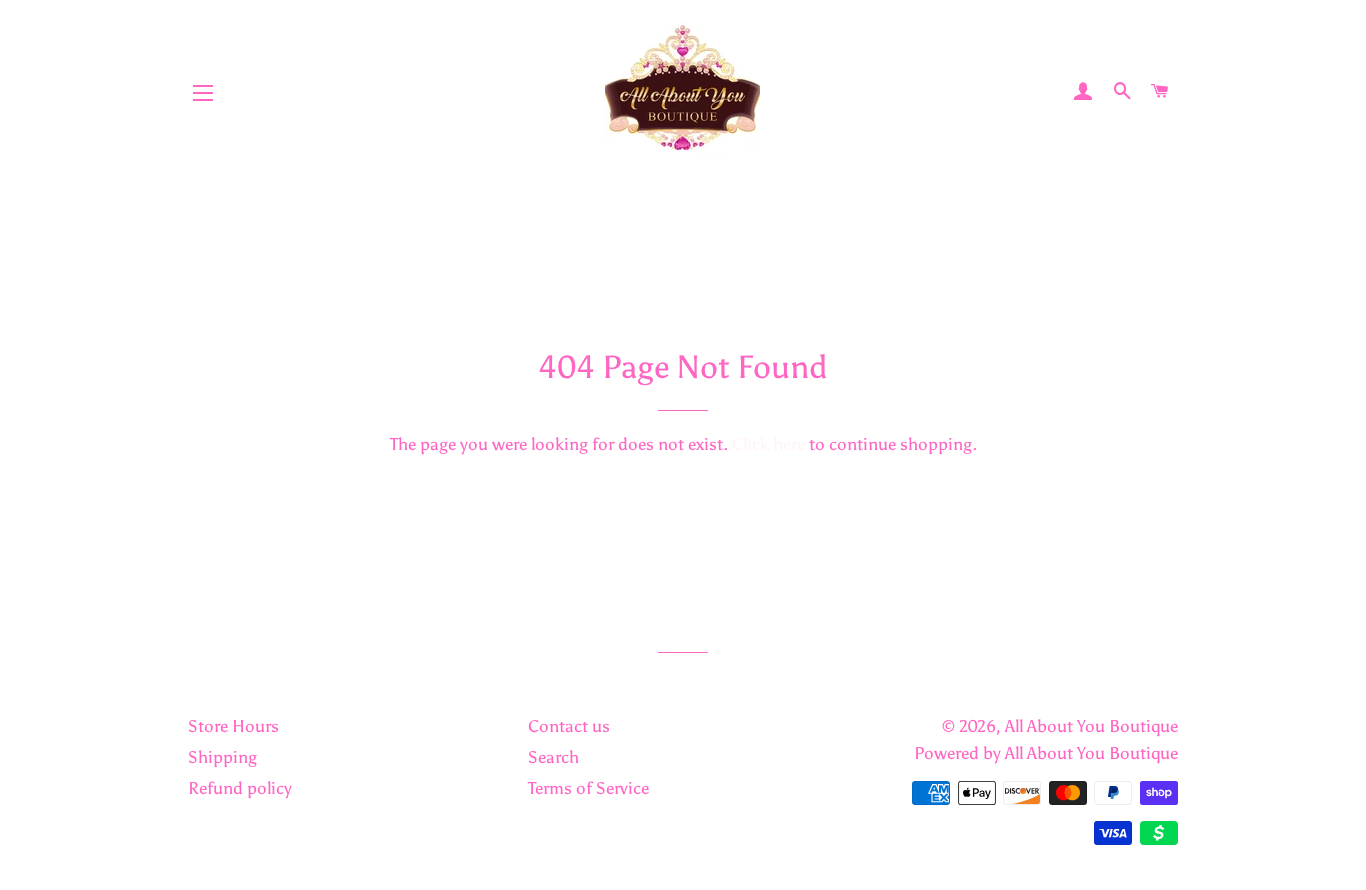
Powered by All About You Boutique (1046, 753)
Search (553, 757)
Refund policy (240, 788)
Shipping (222, 757)
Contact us (569, 726)
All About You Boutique (1091, 726)
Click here (768, 444)
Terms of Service (588, 788)
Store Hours (233, 726)
